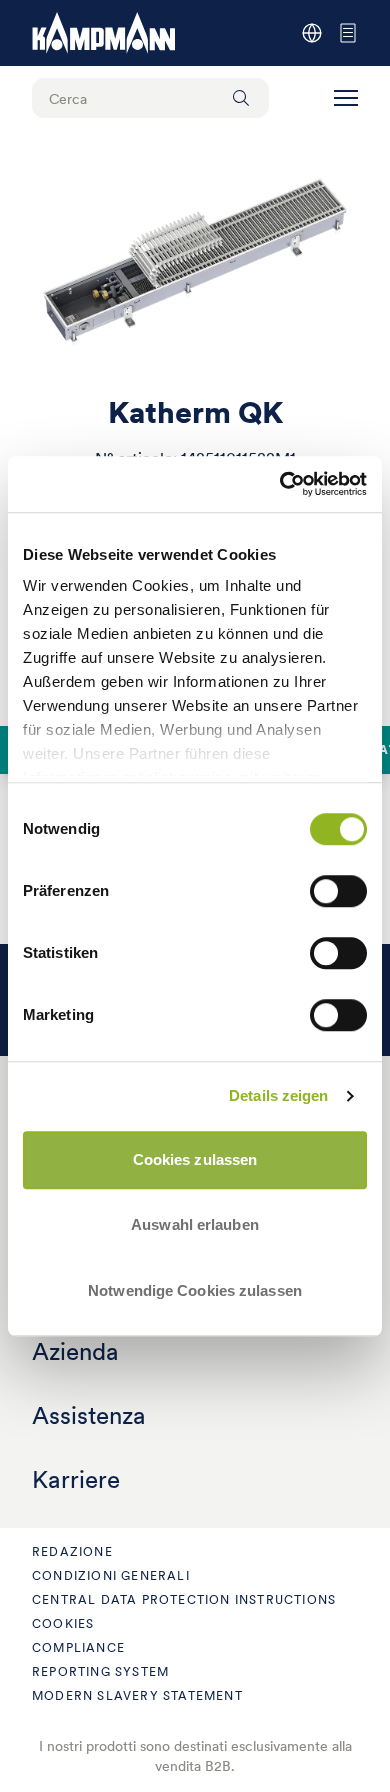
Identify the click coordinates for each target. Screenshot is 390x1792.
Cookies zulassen (195, 1159)
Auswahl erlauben (195, 1224)
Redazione (72, 1551)
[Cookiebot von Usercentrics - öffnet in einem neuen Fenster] (280, 484)
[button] (346, 98)
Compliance (78, 1647)
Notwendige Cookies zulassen (195, 1290)
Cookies (63, 1623)
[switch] (338, 891)
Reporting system (100, 1671)
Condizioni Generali (111, 1575)
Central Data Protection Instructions (184, 1599)
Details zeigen (278, 1095)
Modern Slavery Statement (137, 1695)
